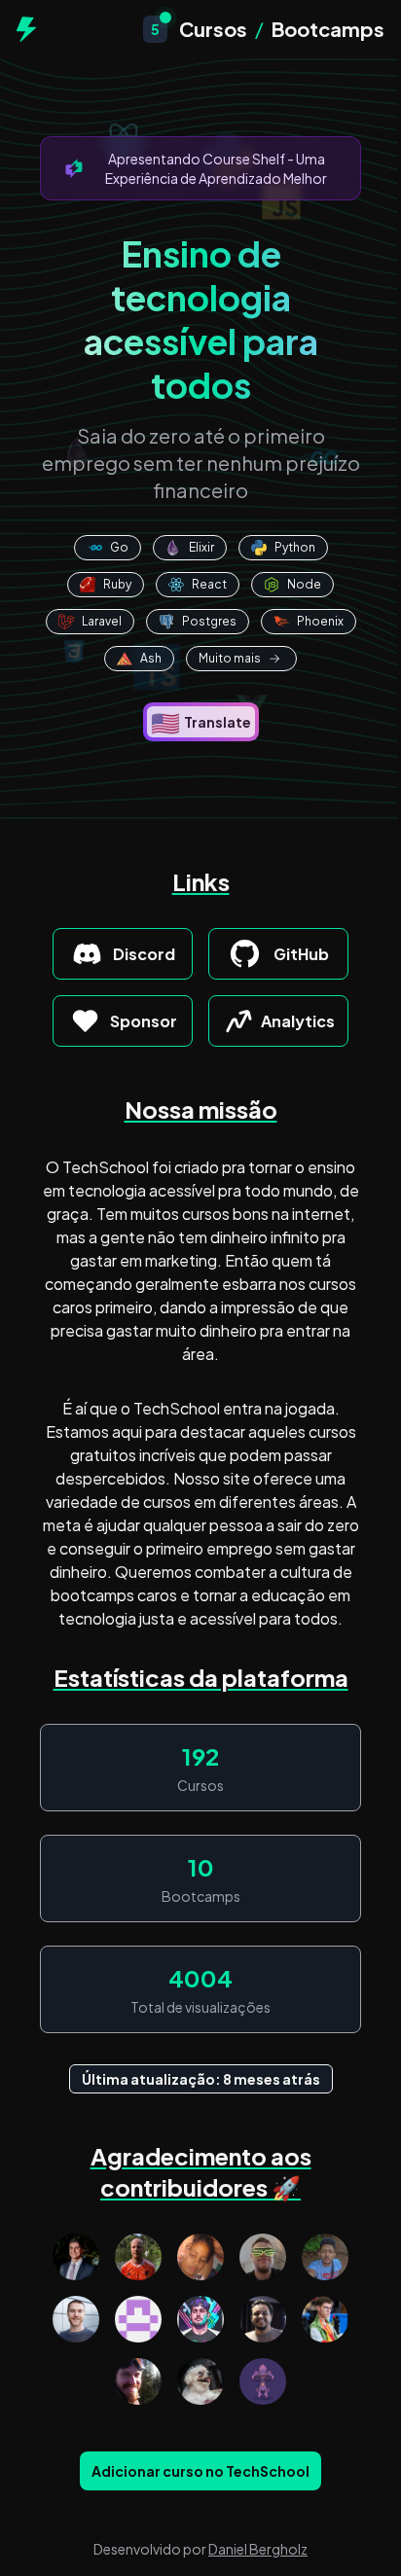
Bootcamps (328, 29)
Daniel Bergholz (258, 2549)
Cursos (213, 29)
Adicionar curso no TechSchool (200, 2471)
